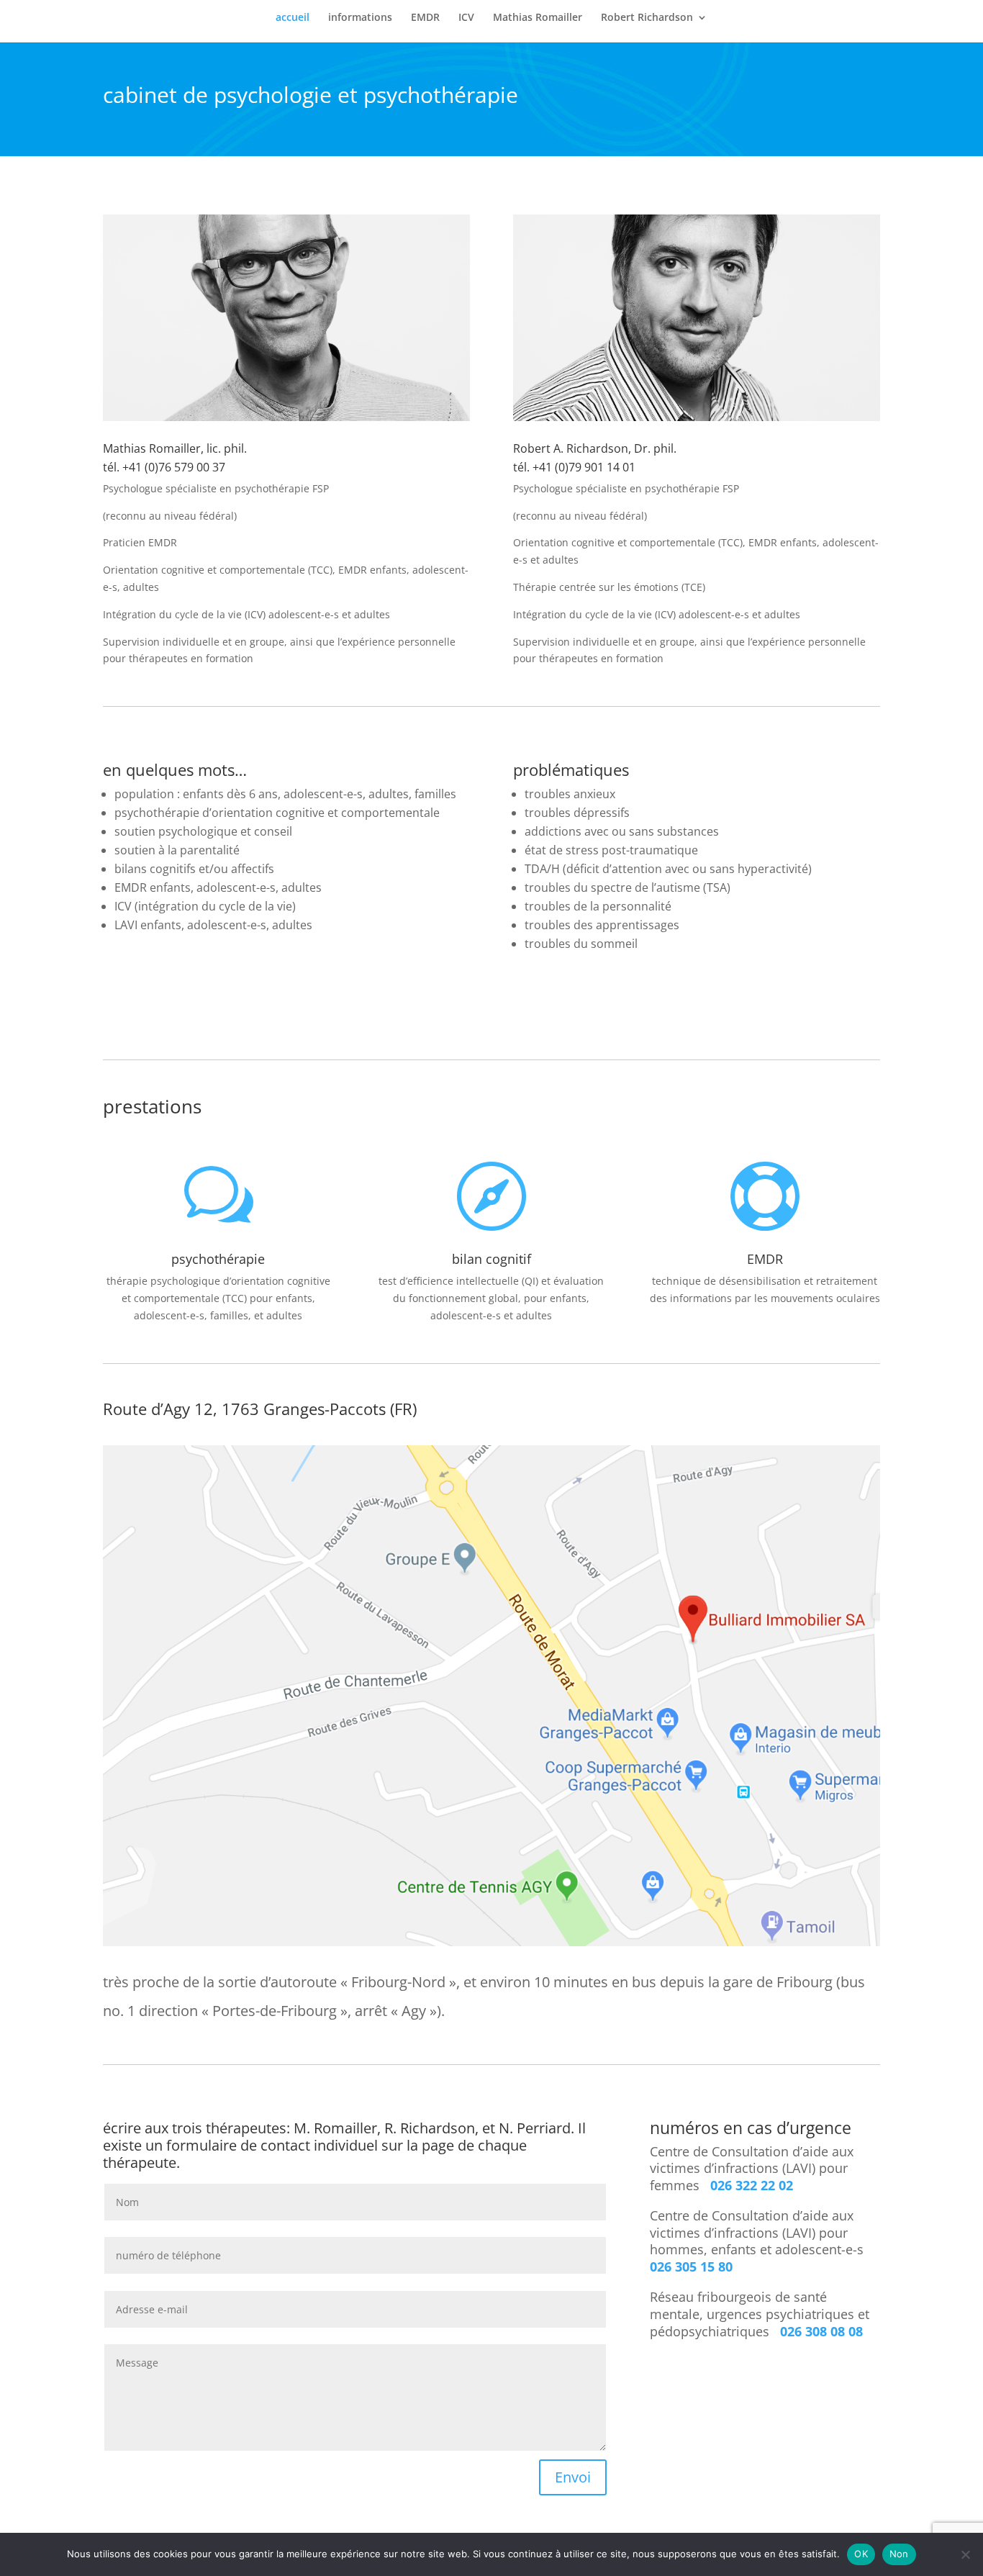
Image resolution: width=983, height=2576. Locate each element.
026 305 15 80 (691, 2267)
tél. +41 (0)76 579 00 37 (164, 467)
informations (360, 18)
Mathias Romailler (538, 18)
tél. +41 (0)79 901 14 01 (574, 467)
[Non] (965, 2554)
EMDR (425, 18)
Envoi (573, 2477)
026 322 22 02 (752, 2185)
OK (861, 2554)
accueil (293, 18)
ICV (466, 18)
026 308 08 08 (820, 2331)
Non (899, 2554)
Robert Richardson (647, 18)
